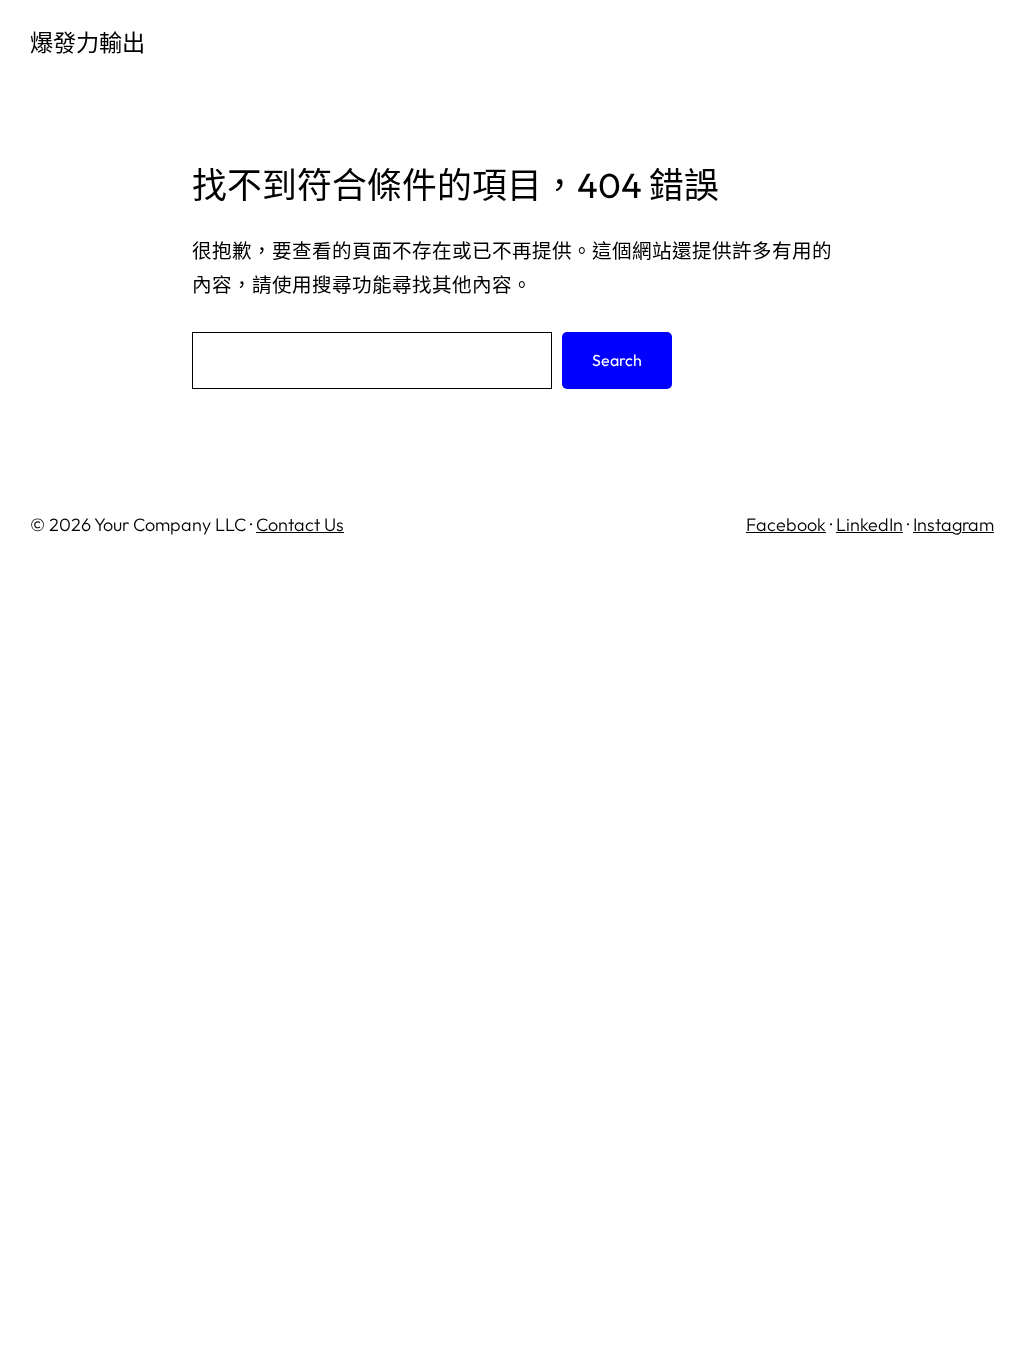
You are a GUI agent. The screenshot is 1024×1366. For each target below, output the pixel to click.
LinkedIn (869, 524)
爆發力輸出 (87, 42)
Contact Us (300, 524)
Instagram (953, 524)
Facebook (786, 524)
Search (617, 360)
